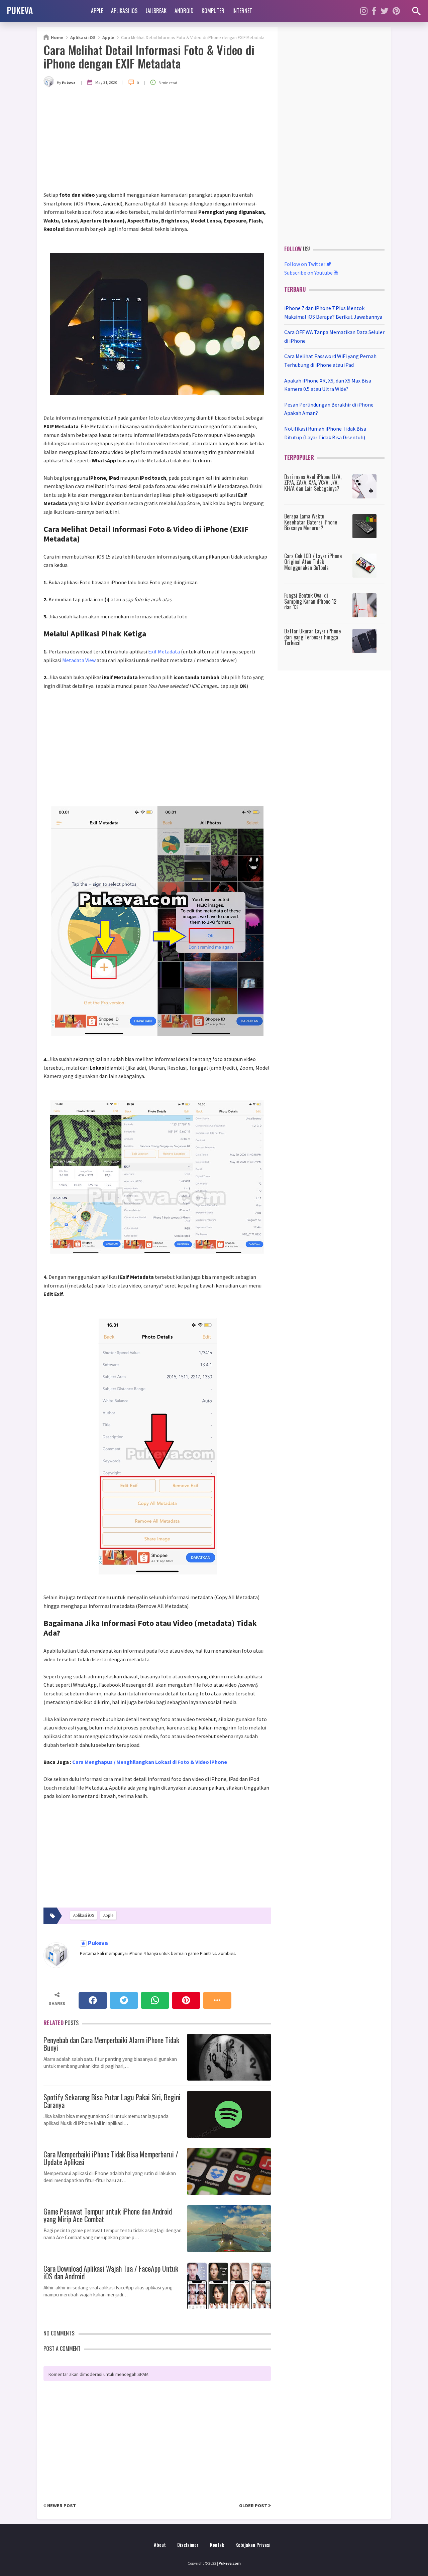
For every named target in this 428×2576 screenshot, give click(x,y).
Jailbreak (156, 11)
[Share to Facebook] (93, 2000)
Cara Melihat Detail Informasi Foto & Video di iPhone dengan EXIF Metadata (149, 56)
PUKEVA (20, 10)
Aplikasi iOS (124, 11)
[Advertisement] (157, 141)
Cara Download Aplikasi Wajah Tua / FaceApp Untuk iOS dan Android (111, 2271)
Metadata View (79, 660)
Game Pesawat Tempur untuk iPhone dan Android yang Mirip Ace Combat (108, 2214)
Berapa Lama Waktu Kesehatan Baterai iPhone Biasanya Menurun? (311, 522)
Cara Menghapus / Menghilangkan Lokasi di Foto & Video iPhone (150, 1762)
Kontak (217, 2545)
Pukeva (97, 1943)
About (160, 2545)
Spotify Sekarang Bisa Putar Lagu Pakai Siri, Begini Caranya (112, 2100)
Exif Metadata (164, 651)
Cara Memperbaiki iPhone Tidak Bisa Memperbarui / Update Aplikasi (111, 2157)
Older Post (254, 2506)
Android (184, 11)
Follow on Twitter (305, 264)
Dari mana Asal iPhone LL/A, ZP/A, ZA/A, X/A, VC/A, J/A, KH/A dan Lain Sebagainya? (313, 483)
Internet (242, 11)
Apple (97, 11)
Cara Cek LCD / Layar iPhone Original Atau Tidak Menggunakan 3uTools (313, 562)
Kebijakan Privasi (253, 2545)
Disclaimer (188, 2545)
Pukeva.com (230, 2563)
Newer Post (61, 2506)
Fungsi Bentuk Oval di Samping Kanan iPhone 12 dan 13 (310, 601)
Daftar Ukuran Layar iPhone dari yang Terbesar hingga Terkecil (312, 637)
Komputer (213, 11)
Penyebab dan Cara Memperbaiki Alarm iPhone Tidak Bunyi (111, 2043)
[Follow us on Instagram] (364, 11)
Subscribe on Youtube (309, 273)
